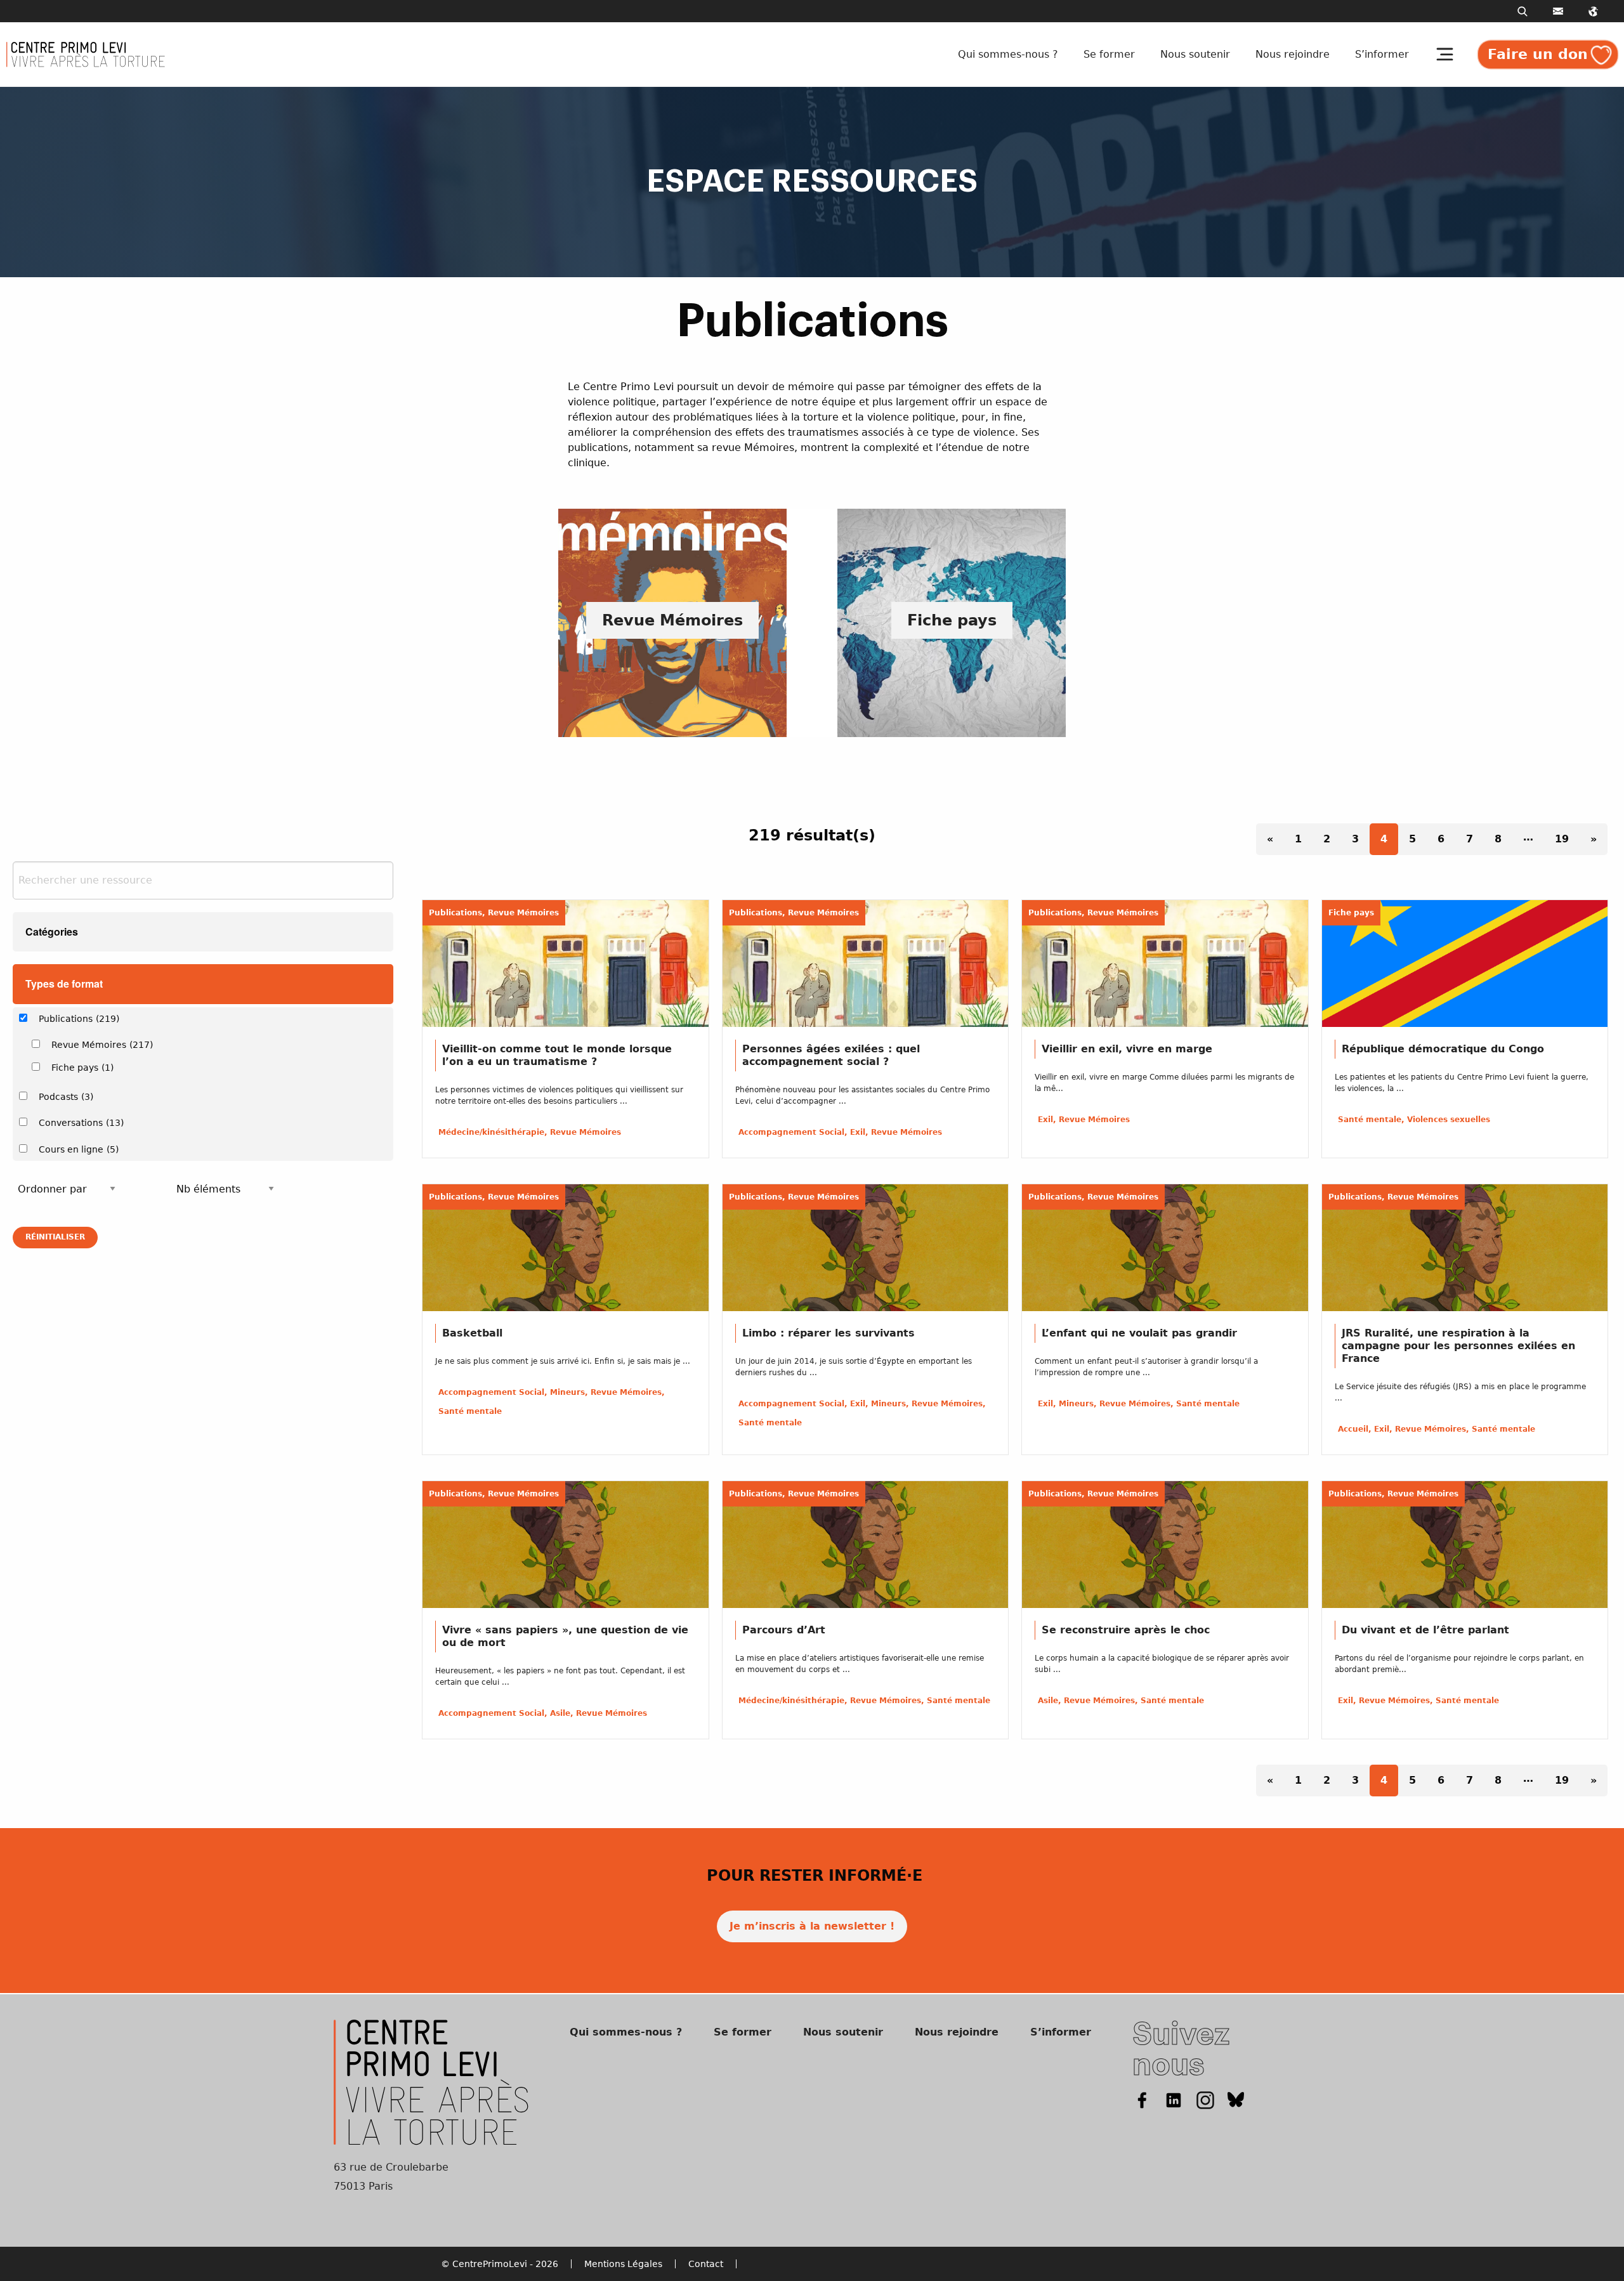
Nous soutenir (1195, 54)
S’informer (1382, 54)
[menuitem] (1011, 55)
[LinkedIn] (1174, 2100)
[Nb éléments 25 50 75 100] (225, 1189)
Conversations (81, 1123)
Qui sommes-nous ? (1008, 54)
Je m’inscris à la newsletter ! (812, 1926)
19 (1562, 839)
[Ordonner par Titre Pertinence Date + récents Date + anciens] (67, 1189)
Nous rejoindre (1293, 54)
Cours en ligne (79, 1149)
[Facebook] (1142, 2100)
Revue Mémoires (102, 1045)
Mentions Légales (623, 2264)
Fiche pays (82, 1068)
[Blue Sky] (1236, 2100)
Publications (79, 1019)
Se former (1109, 54)
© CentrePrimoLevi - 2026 (500, 2264)
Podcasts (66, 1097)
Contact (706, 2264)
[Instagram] (1205, 2100)
